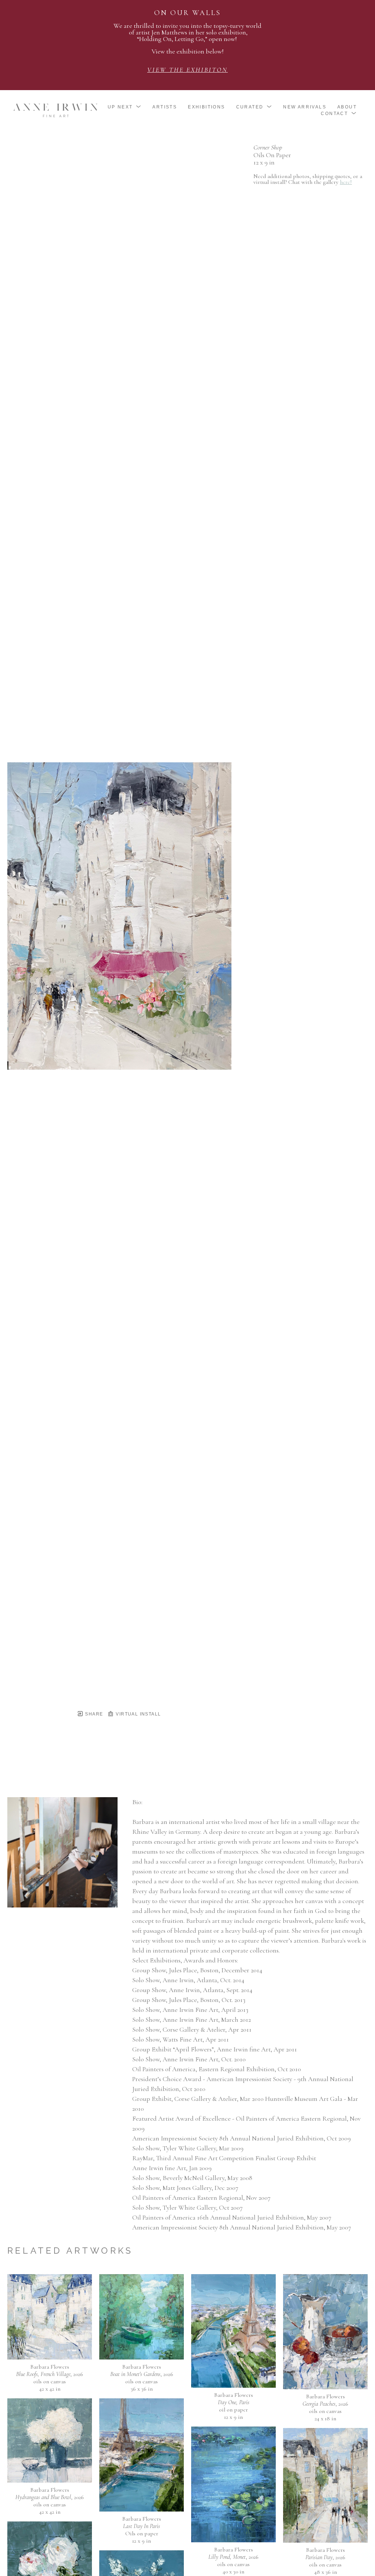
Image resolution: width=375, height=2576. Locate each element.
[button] (125, 107)
